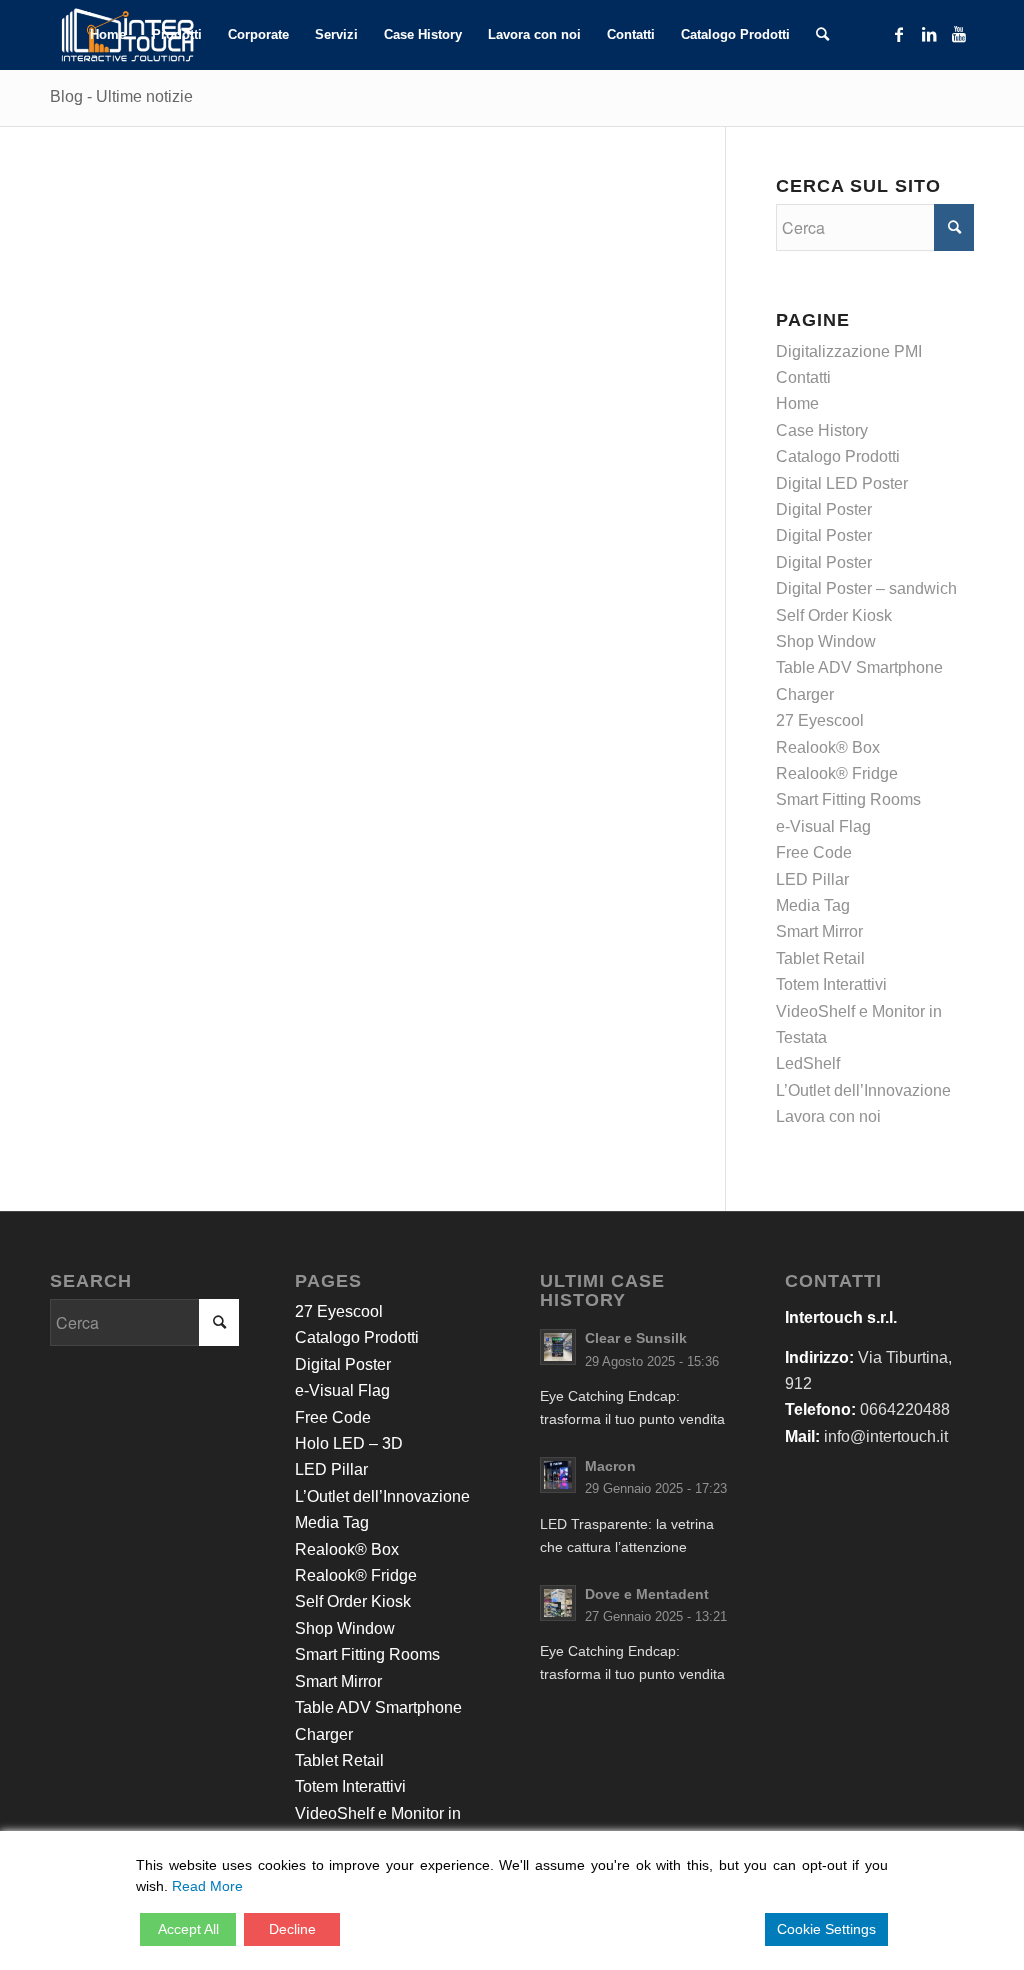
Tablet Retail (820, 958)
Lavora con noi (828, 1116)
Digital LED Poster (842, 483)
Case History (822, 430)
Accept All (188, 1929)
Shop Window (826, 641)
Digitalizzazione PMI (849, 351)
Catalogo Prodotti (838, 456)
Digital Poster (824, 509)
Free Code (814, 852)
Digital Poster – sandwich (866, 588)
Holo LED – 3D (349, 1443)
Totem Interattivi (831, 984)
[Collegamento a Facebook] (899, 34)
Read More (207, 1886)
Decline (292, 1929)
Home (797, 403)
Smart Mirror (819, 931)
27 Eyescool (820, 720)
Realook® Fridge (837, 773)
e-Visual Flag (823, 826)
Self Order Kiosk (834, 615)
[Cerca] (822, 35)
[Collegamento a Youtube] (959, 34)
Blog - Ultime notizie (121, 96)
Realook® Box (828, 747)
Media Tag (813, 905)
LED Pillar (812, 879)
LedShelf (808, 1063)
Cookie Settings (826, 1929)
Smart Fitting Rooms (848, 799)
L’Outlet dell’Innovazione (863, 1090)
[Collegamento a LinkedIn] (929, 34)
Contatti (803, 377)
